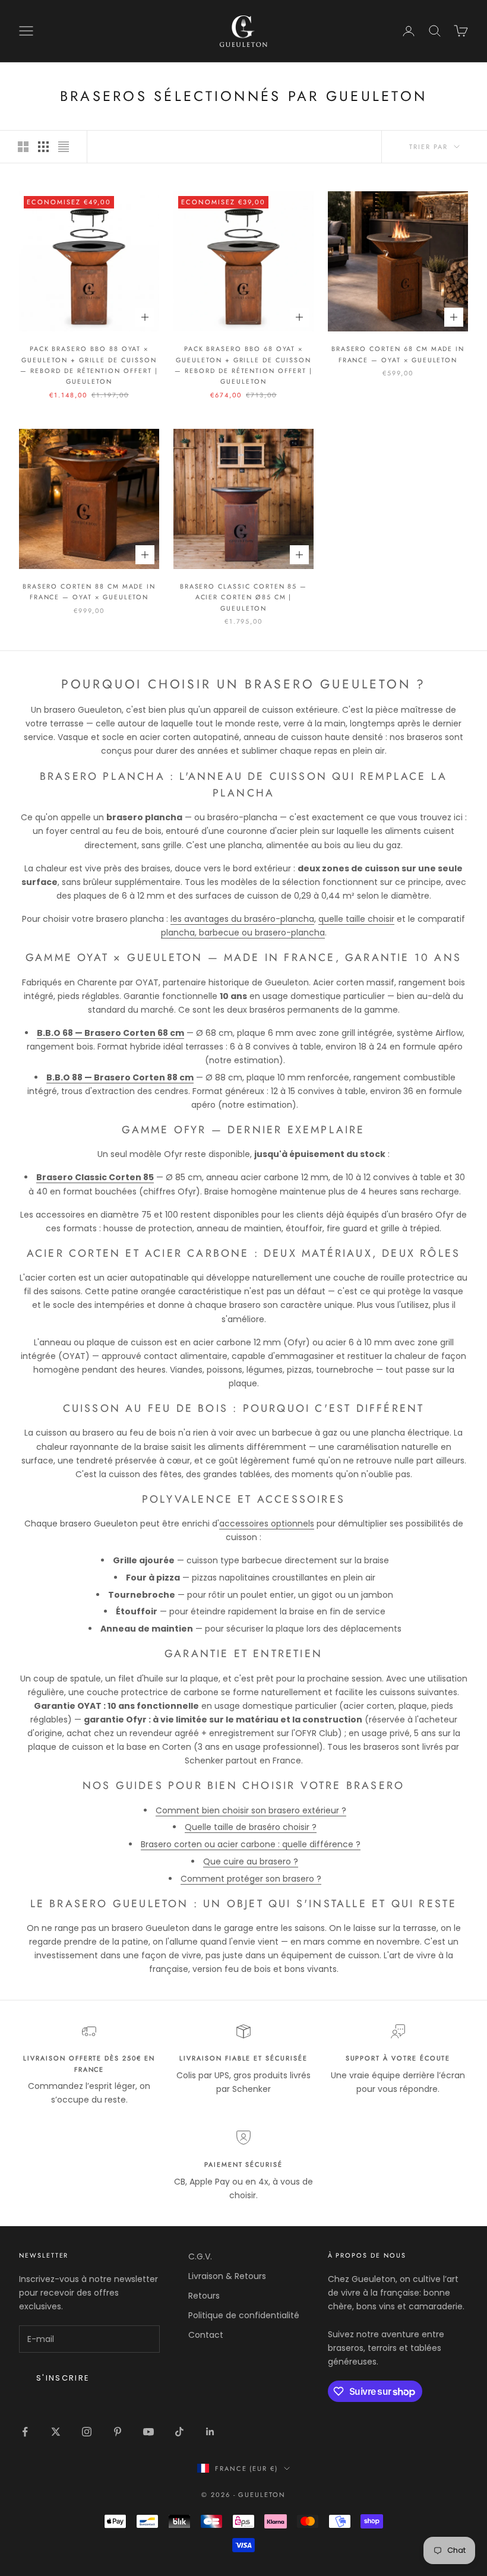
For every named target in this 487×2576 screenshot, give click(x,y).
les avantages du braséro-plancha (242, 919)
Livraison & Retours (227, 2276)
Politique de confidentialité (244, 2315)
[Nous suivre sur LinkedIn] (210, 2432)
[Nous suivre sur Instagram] (87, 2432)
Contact (206, 2335)
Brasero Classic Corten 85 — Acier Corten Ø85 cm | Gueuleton (244, 597)
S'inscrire (63, 2378)
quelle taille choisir (356, 919)
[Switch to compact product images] (64, 147)
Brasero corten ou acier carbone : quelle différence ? (251, 1844)
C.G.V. (200, 2256)
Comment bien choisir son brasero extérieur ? (251, 1810)
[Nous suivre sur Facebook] (25, 2432)
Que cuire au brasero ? (251, 1861)
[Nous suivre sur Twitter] (56, 2432)
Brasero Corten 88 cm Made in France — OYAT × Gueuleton (89, 592)
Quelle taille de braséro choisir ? (251, 1827)
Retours (204, 2296)
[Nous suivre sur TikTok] (179, 2432)
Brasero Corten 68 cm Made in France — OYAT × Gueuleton (398, 354)
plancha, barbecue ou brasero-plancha (243, 933)
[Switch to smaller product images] (43, 147)
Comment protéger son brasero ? (251, 1879)
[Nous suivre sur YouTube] (148, 2432)
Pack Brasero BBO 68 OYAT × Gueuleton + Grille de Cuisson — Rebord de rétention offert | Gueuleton (243, 365)
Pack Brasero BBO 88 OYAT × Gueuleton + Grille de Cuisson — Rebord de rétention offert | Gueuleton (89, 365)
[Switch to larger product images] (23, 147)
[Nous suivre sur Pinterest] (118, 2432)
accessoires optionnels (267, 1524)
